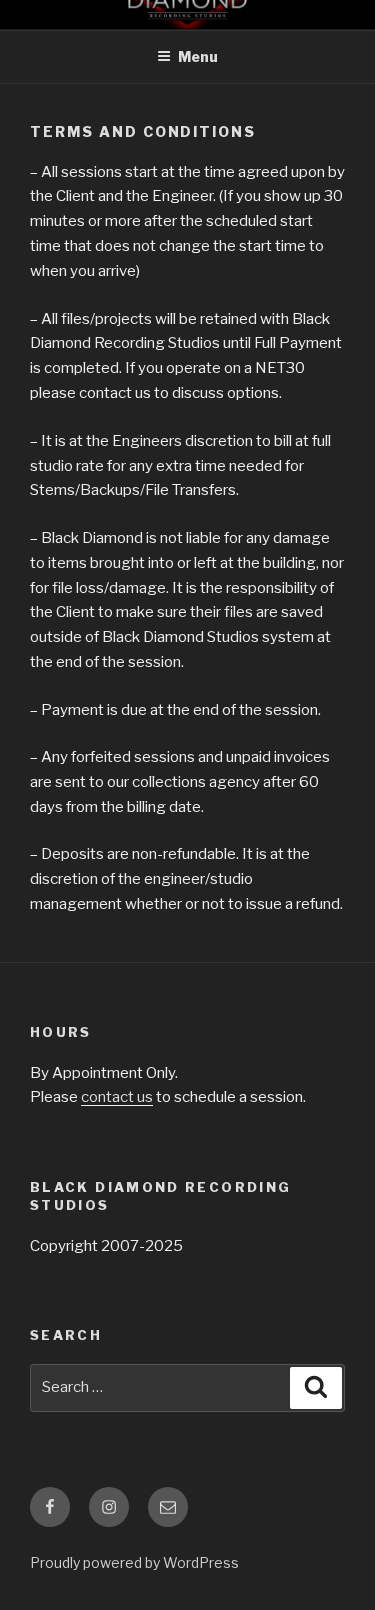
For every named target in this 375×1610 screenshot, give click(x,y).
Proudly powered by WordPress (134, 1562)
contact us (117, 1097)
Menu (198, 56)
